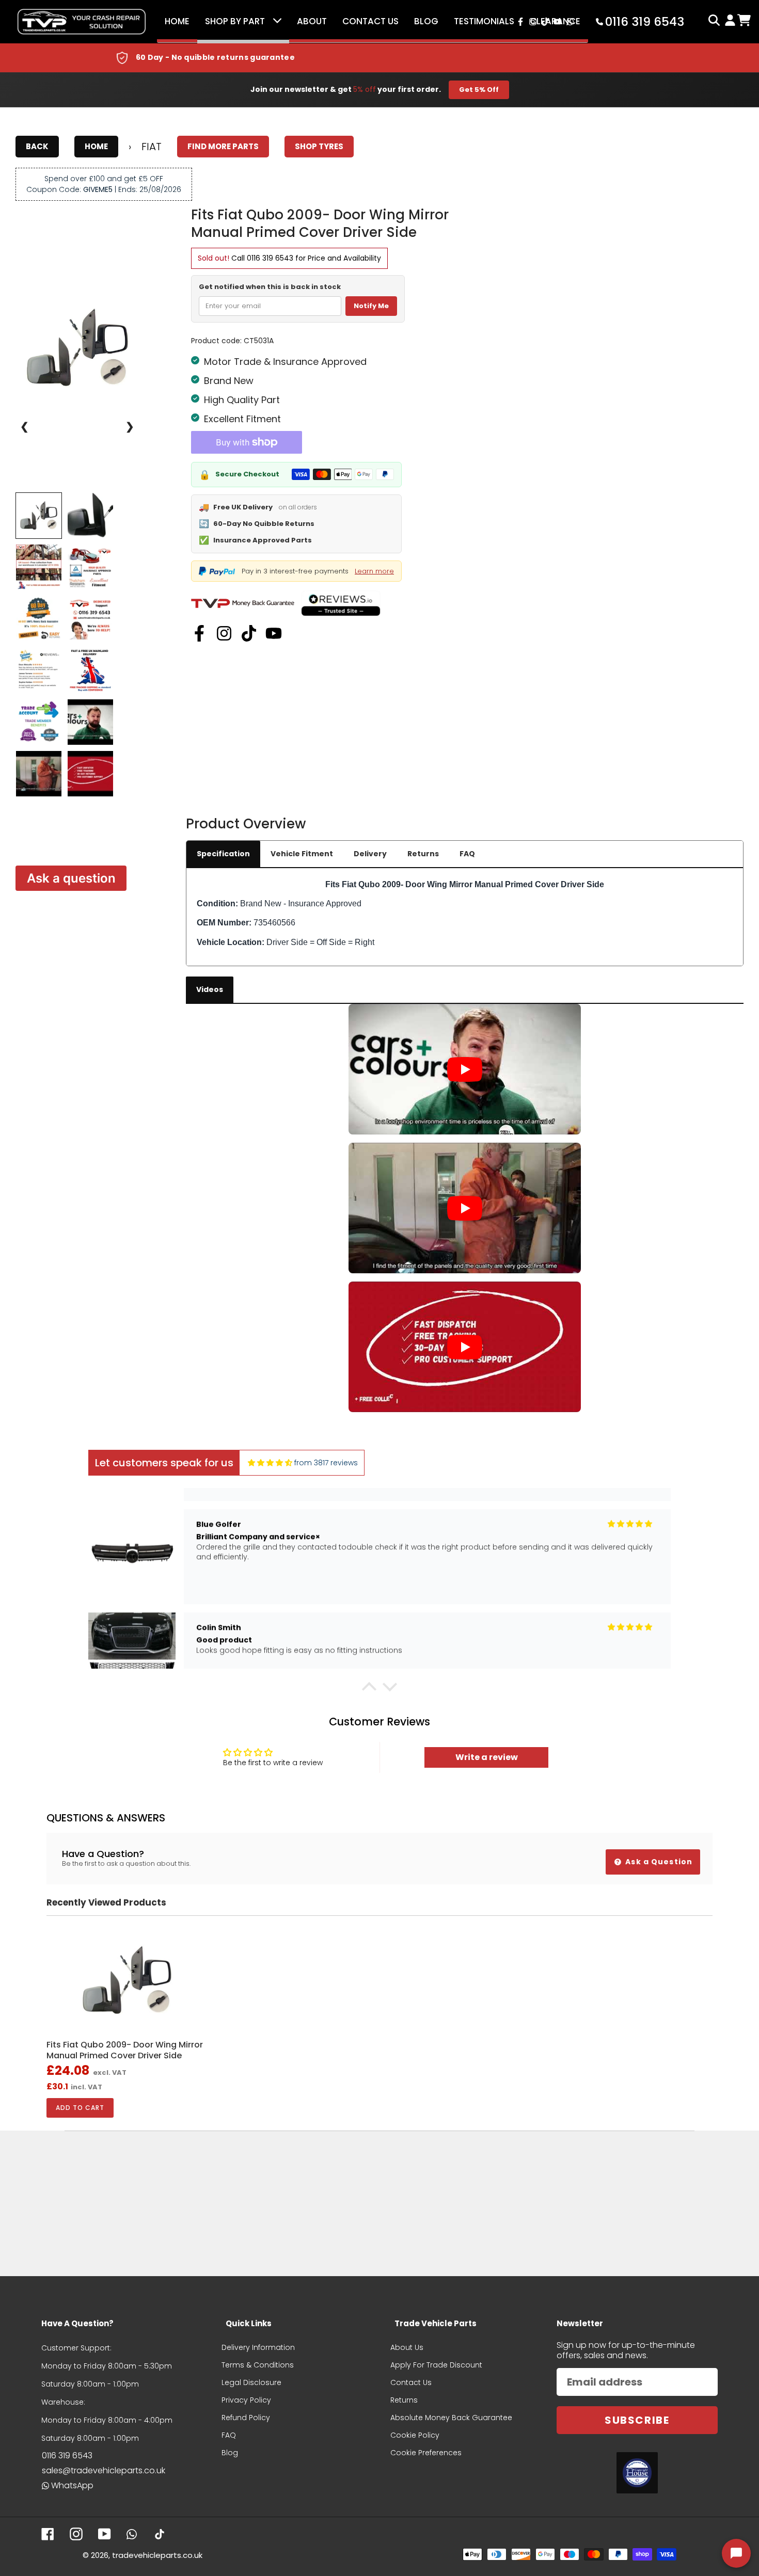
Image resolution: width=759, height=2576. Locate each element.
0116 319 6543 (270, 258)
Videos (210, 989)
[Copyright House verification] (637, 2473)
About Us (407, 2347)
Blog (426, 21)
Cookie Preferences (426, 2453)
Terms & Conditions (258, 2365)
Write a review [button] (487, 1757)
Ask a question (71, 878)
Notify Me (371, 306)
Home (177, 21)
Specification (223, 854)
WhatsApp (72, 2485)
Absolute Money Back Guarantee (451, 2418)
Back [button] (37, 146)
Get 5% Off (479, 90)
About (312, 21)
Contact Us (370, 21)
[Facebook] (199, 633)
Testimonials (484, 21)
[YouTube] (274, 633)
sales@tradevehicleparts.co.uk (104, 2470)
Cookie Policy (415, 2435)
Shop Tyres (319, 146)
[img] (270, 1463)
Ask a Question (658, 1862)
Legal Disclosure (251, 2382)
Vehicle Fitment (302, 854)
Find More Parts (223, 146)
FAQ (467, 854)
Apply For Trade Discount (436, 2365)
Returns (423, 854)
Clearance (555, 21)
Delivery (370, 854)
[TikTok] (249, 633)
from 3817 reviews (326, 1463)
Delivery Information (258, 2347)
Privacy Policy (246, 2400)
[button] (369, 1689)
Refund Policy (246, 2418)
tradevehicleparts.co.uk (157, 2555)
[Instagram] (224, 633)
